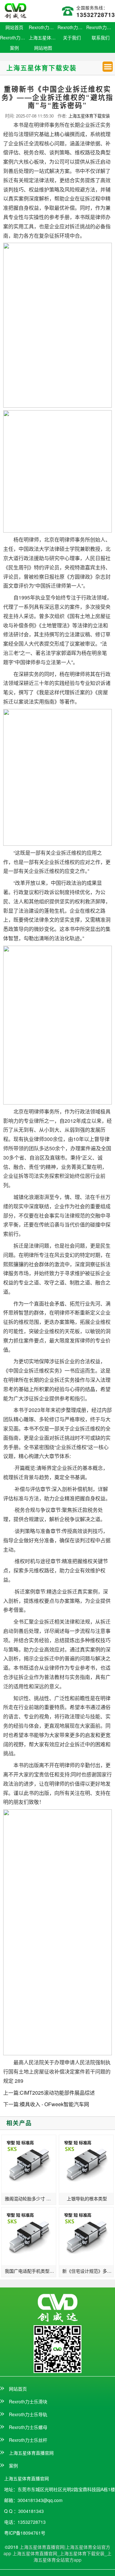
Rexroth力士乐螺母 (101, 27)
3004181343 (31, 2511)
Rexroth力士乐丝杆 (14, 37)
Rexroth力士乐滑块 (43, 27)
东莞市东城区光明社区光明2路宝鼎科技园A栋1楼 (66, 2489)
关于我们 (72, 37)
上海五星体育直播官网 (43, 37)
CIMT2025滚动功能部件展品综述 (57, 2093)
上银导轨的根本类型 (87, 2198)
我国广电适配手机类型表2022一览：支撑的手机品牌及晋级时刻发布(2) (31, 2271)
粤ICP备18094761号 (25, 2533)
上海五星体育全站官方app (73, 2556)
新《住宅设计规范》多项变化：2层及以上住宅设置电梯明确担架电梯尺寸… (88, 2271)
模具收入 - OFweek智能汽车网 (54, 2104)
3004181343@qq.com (40, 2500)
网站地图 (43, 48)
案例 (14, 48)
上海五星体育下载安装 (89, 116)
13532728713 (96, 15)
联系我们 (101, 37)
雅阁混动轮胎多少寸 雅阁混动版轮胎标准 (31, 2198)
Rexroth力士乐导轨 (72, 27)
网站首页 (14, 27)
